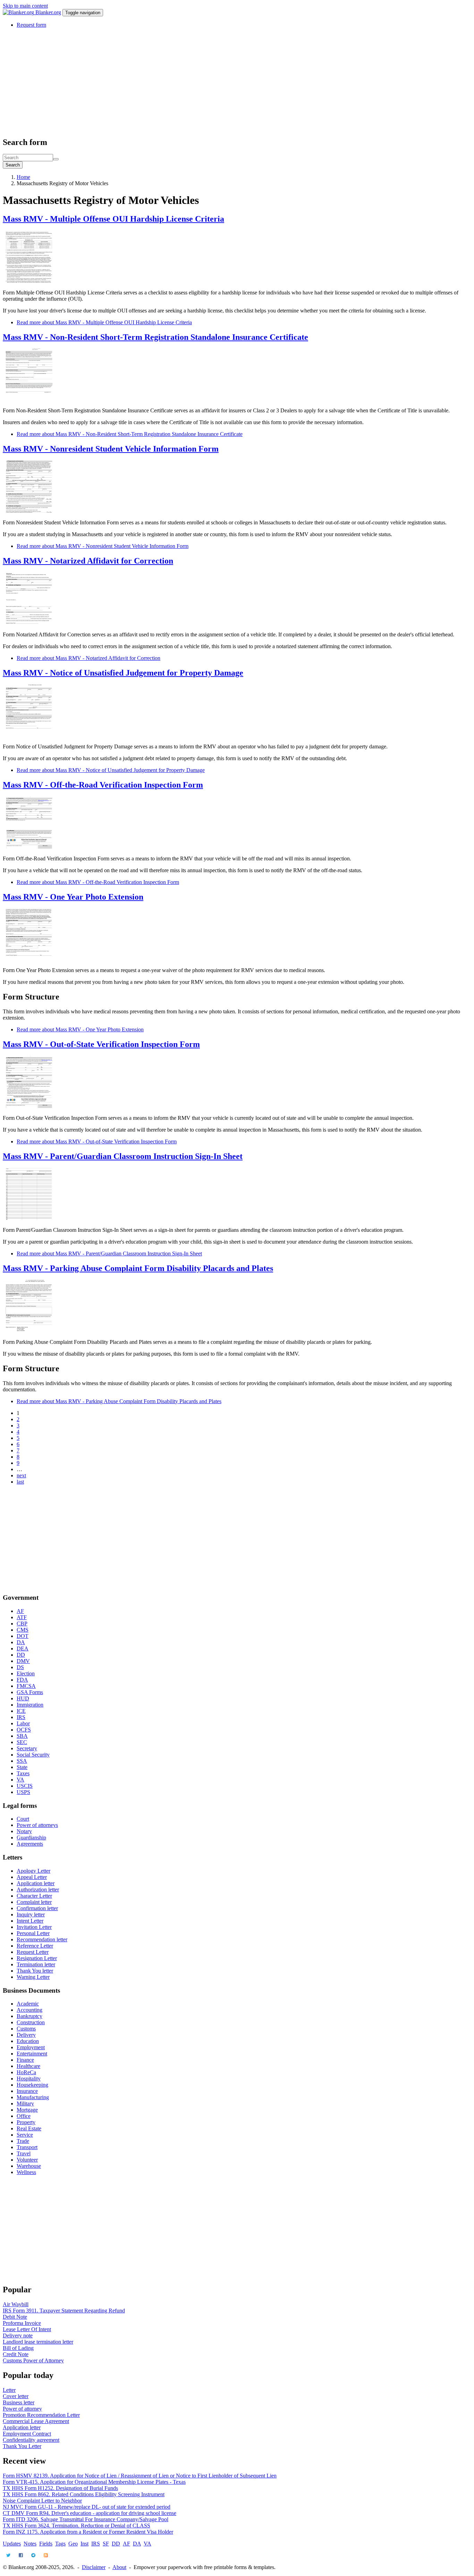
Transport (27, 2147)
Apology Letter (33, 1871)
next (21, 1475)
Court (23, 1819)
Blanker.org (48, 12)
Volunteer (27, 2160)
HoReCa (26, 2072)
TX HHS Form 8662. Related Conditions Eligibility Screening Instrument (84, 2494)
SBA (22, 1736)
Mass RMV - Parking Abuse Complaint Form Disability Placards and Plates (138, 1268)
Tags (60, 2544)
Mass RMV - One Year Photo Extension (73, 897)
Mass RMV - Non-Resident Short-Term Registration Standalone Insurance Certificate (155, 337)
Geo (73, 2544)
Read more (104, 322)
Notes (30, 2544)
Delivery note (18, 2335)
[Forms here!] (19, 12)
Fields (46, 2544)
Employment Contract (27, 2434)
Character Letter (34, 1896)
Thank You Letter (22, 2446)
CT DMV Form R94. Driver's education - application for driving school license (90, 2513)
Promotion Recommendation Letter (41, 2415)
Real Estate (29, 2128)
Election (26, 1673)
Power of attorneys (37, 1825)
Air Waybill (16, 2304)
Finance (25, 2060)
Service (25, 2135)
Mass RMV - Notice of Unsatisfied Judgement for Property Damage (123, 673)
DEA (23, 1648)
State (22, 1767)
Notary (24, 1831)
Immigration (30, 1705)
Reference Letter (35, 1946)
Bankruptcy (29, 2016)
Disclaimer (94, 2567)
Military (25, 2103)
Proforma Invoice (22, 2323)
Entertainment (32, 2054)
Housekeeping (32, 2085)
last (20, 1482)
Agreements (30, 1844)
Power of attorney (22, 2409)
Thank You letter (35, 1971)
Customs (26, 2029)
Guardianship (31, 1837)
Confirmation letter (37, 1908)
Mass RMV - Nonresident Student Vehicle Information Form (111, 449)
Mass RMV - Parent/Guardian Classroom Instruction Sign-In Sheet (123, 1156)
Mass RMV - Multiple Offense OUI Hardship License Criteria (113, 219)
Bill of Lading (18, 2348)
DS (20, 1667)
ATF (22, 1617)
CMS (23, 1630)
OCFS (24, 1730)
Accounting (29, 2010)
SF (106, 2544)
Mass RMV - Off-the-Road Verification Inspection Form (103, 785)
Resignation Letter (37, 1958)
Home (23, 177)
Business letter (19, 2402)
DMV (23, 1661)
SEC (22, 1742)
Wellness (26, 2172)
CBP (22, 1624)
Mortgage (27, 2110)
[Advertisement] (211, 82)
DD (21, 1655)
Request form (31, 25)
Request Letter (33, 1952)
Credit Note (16, 2354)
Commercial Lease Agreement (36, 2421)
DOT (23, 1636)
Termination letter (36, 1964)
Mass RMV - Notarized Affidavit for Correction (88, 561)
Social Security (33, 1755)
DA (21, 1642)
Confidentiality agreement (31, 2440)
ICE (21, 1711)
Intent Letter (30, 1921)
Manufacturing (33, 2097)
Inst (84, 2544)
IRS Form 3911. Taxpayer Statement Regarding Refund (64, 2311)
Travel (24, 2153)
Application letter (36, 1883)
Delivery (26, 2035)
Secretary (27, 1748)
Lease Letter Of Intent (27, 2329)
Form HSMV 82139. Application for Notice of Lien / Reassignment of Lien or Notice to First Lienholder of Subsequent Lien (140, 2476)
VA (20, 1780)
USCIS (25, 1786)
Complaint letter (34, 1902)
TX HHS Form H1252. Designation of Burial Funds (60, 2488)
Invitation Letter (34, 1927)
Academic (28, 2004)
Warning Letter (33, 1977)
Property (26, 2122)
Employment (31, 2047)
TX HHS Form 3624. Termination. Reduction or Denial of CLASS (77, 2526)
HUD (23, 1698)
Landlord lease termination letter (38, 2342)
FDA (22, 1680)
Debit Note (15, 2317)
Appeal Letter (32, 1877)
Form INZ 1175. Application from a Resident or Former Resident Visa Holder (88, 2532)
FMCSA (26, 1686)
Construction (31, 2022)
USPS (23, 1792)
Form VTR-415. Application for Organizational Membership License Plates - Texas (94, 2482)
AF (20, 1611)
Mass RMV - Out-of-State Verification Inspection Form (101, 1044)
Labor (23, 1723)
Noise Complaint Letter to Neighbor (42, 2501)
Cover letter (16, 2396)
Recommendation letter (42, 1939)
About (119, 2567)
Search (13, 165)
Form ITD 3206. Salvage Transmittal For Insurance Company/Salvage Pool (86, 2519)
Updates (12, 2544)
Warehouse (29, 2166)
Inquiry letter (31, 1914)
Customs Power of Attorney (33, 2360)
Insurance (27, 2091)
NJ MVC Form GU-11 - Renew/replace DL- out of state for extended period (87, 2507)
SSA (22, 1761)
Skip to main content (25, 6)
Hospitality (29, 2079)
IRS (21, 1717)
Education (28, 2041)
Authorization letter (38, 1890)
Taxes (23, 1773)
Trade (23, 2141)
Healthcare (28, 2066)
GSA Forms (30, 1692)
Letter (9, 2390)
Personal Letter (33, 1933)
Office (24, 2116)
